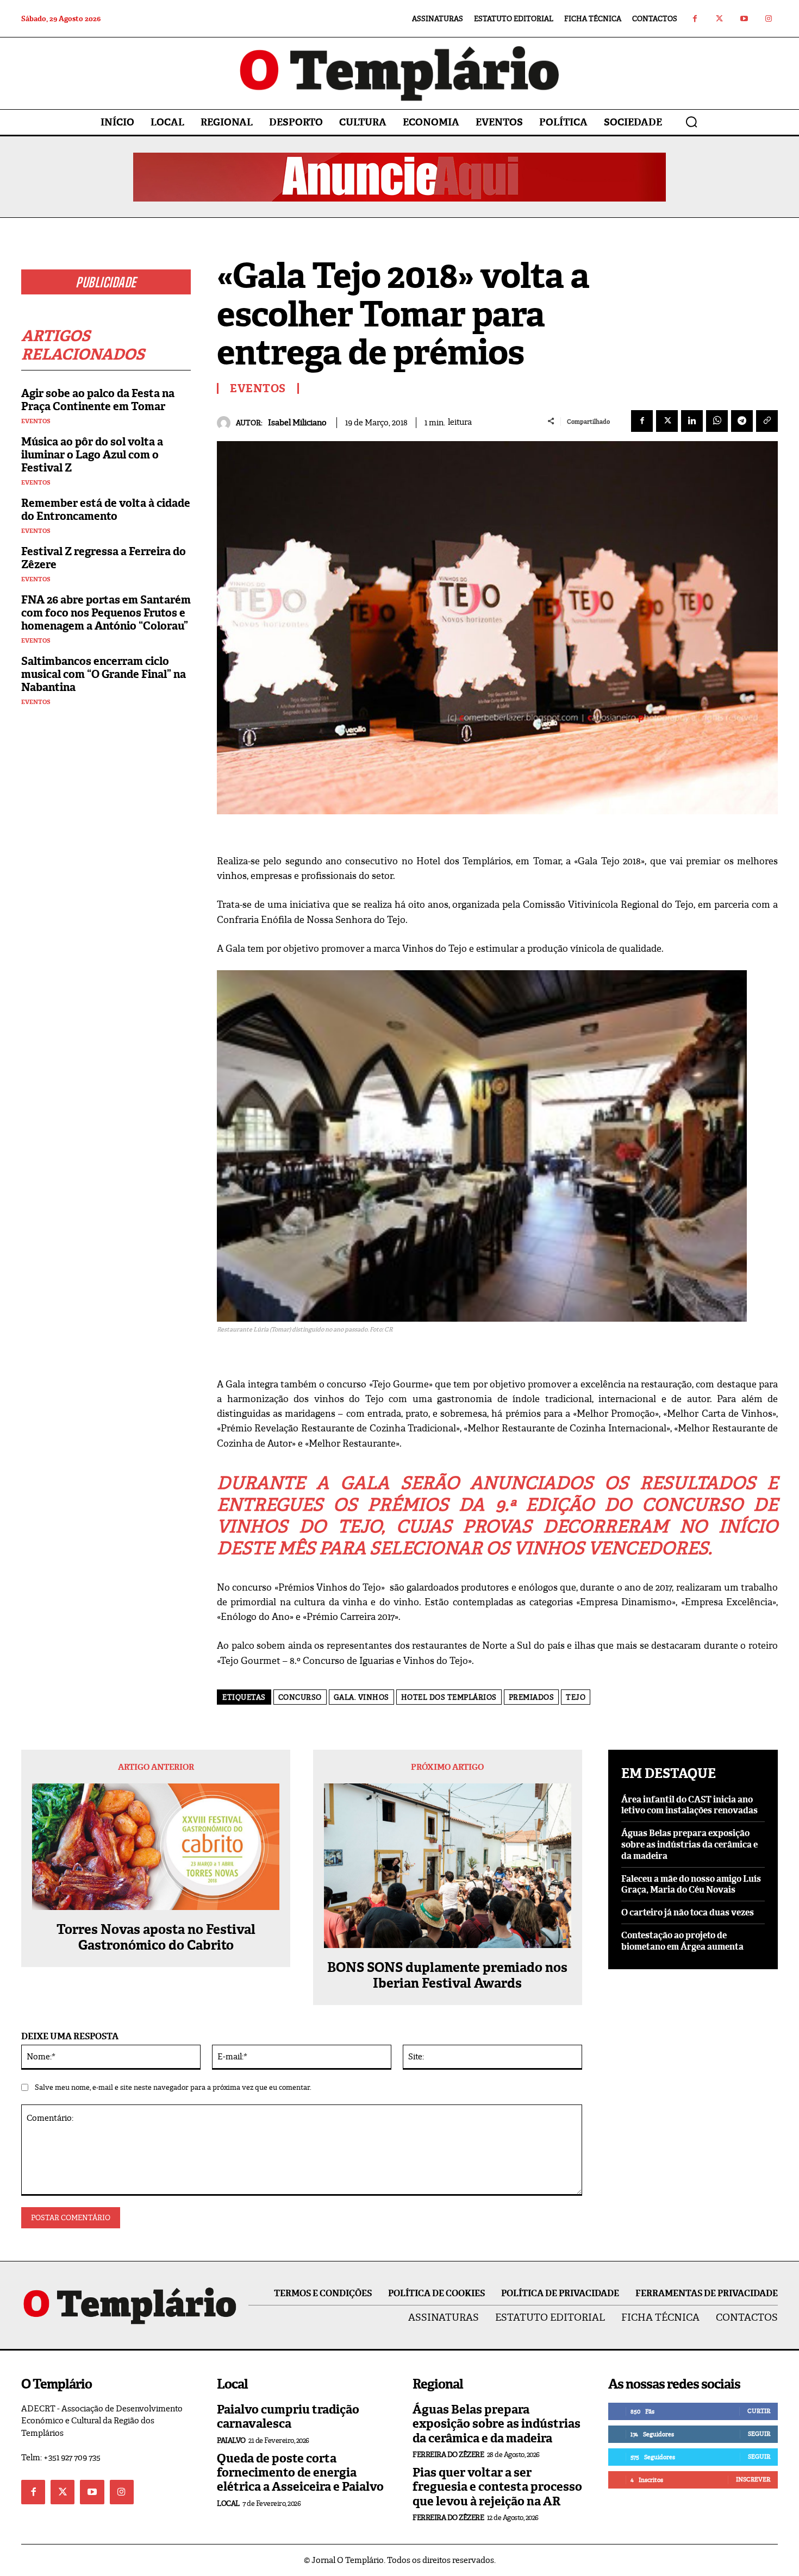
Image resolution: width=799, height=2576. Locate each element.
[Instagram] (768, 19)
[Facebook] (695, 19)
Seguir (759, 2434)
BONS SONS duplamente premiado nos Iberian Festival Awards (447, 1976)
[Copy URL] (767, 421)
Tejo (576, 1697)
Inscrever (753, 2479)
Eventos (36, 421)
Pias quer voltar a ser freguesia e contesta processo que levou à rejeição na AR (497, 2487)
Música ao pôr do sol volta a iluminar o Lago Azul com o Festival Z (92, 455)
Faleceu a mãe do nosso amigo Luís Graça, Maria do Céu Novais (691, 1884)
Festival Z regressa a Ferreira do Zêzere (104, 558)
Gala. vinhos (361, 1697)
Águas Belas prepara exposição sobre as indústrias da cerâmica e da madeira (689, 1845)
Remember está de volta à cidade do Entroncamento (106, 510)
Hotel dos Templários (449, 1697)
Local (228, 2503)
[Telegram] (742, 421)
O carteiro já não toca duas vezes (688, 1912)
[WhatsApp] (717, 421)
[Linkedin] (692, 421)
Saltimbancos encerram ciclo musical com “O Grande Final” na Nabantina (104, 674)
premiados (532, 1697)
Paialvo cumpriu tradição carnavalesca (288, 2417)
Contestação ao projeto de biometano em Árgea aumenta (682, 1941)
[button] (691, 122)
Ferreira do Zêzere (448, 2455)
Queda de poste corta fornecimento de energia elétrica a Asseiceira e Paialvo (300, 2473)
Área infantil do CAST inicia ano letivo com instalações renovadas (689, 1805)
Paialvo (231, 2440)
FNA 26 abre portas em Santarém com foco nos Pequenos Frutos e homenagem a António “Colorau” (106, 613)
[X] (667, 421)
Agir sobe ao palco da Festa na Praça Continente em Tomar (98, 400)
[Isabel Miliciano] (226, 423)
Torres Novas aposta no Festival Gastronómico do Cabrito (156, 1938)
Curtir (759, 2411)
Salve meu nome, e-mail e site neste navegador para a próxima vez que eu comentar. (173, 2087)
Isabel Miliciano (297, 423)
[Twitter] (719, 19)
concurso (300, 1697)
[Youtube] (744, 19)
